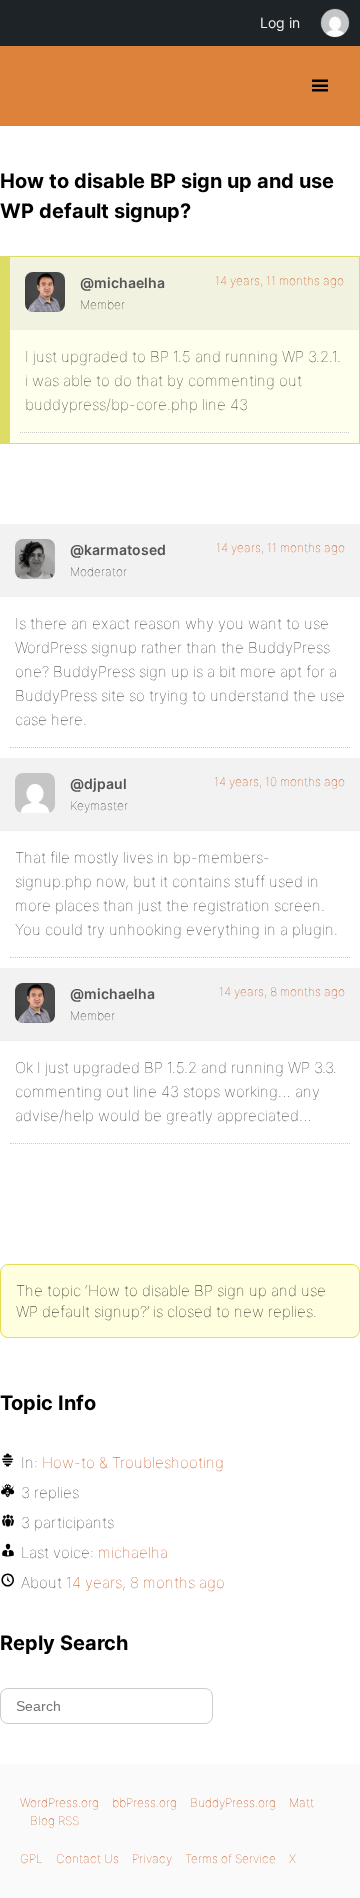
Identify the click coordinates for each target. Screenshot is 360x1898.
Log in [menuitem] (280, 22)
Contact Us (87, 1858)
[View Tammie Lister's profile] (35, 559)
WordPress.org (59, 1802)
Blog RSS (54, 1820)
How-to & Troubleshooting (133, 1462)
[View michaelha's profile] (45, 292)
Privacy (152, 1858)
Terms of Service (230, 1858)
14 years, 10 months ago (279, 781)
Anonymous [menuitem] (334, 23)
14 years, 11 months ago (279, 280)
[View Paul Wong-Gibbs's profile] (35, 793)
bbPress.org (144, 1802)
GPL (31, 1858)
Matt (301, 1802)
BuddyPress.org (32, 86)
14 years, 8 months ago (282, 991)
